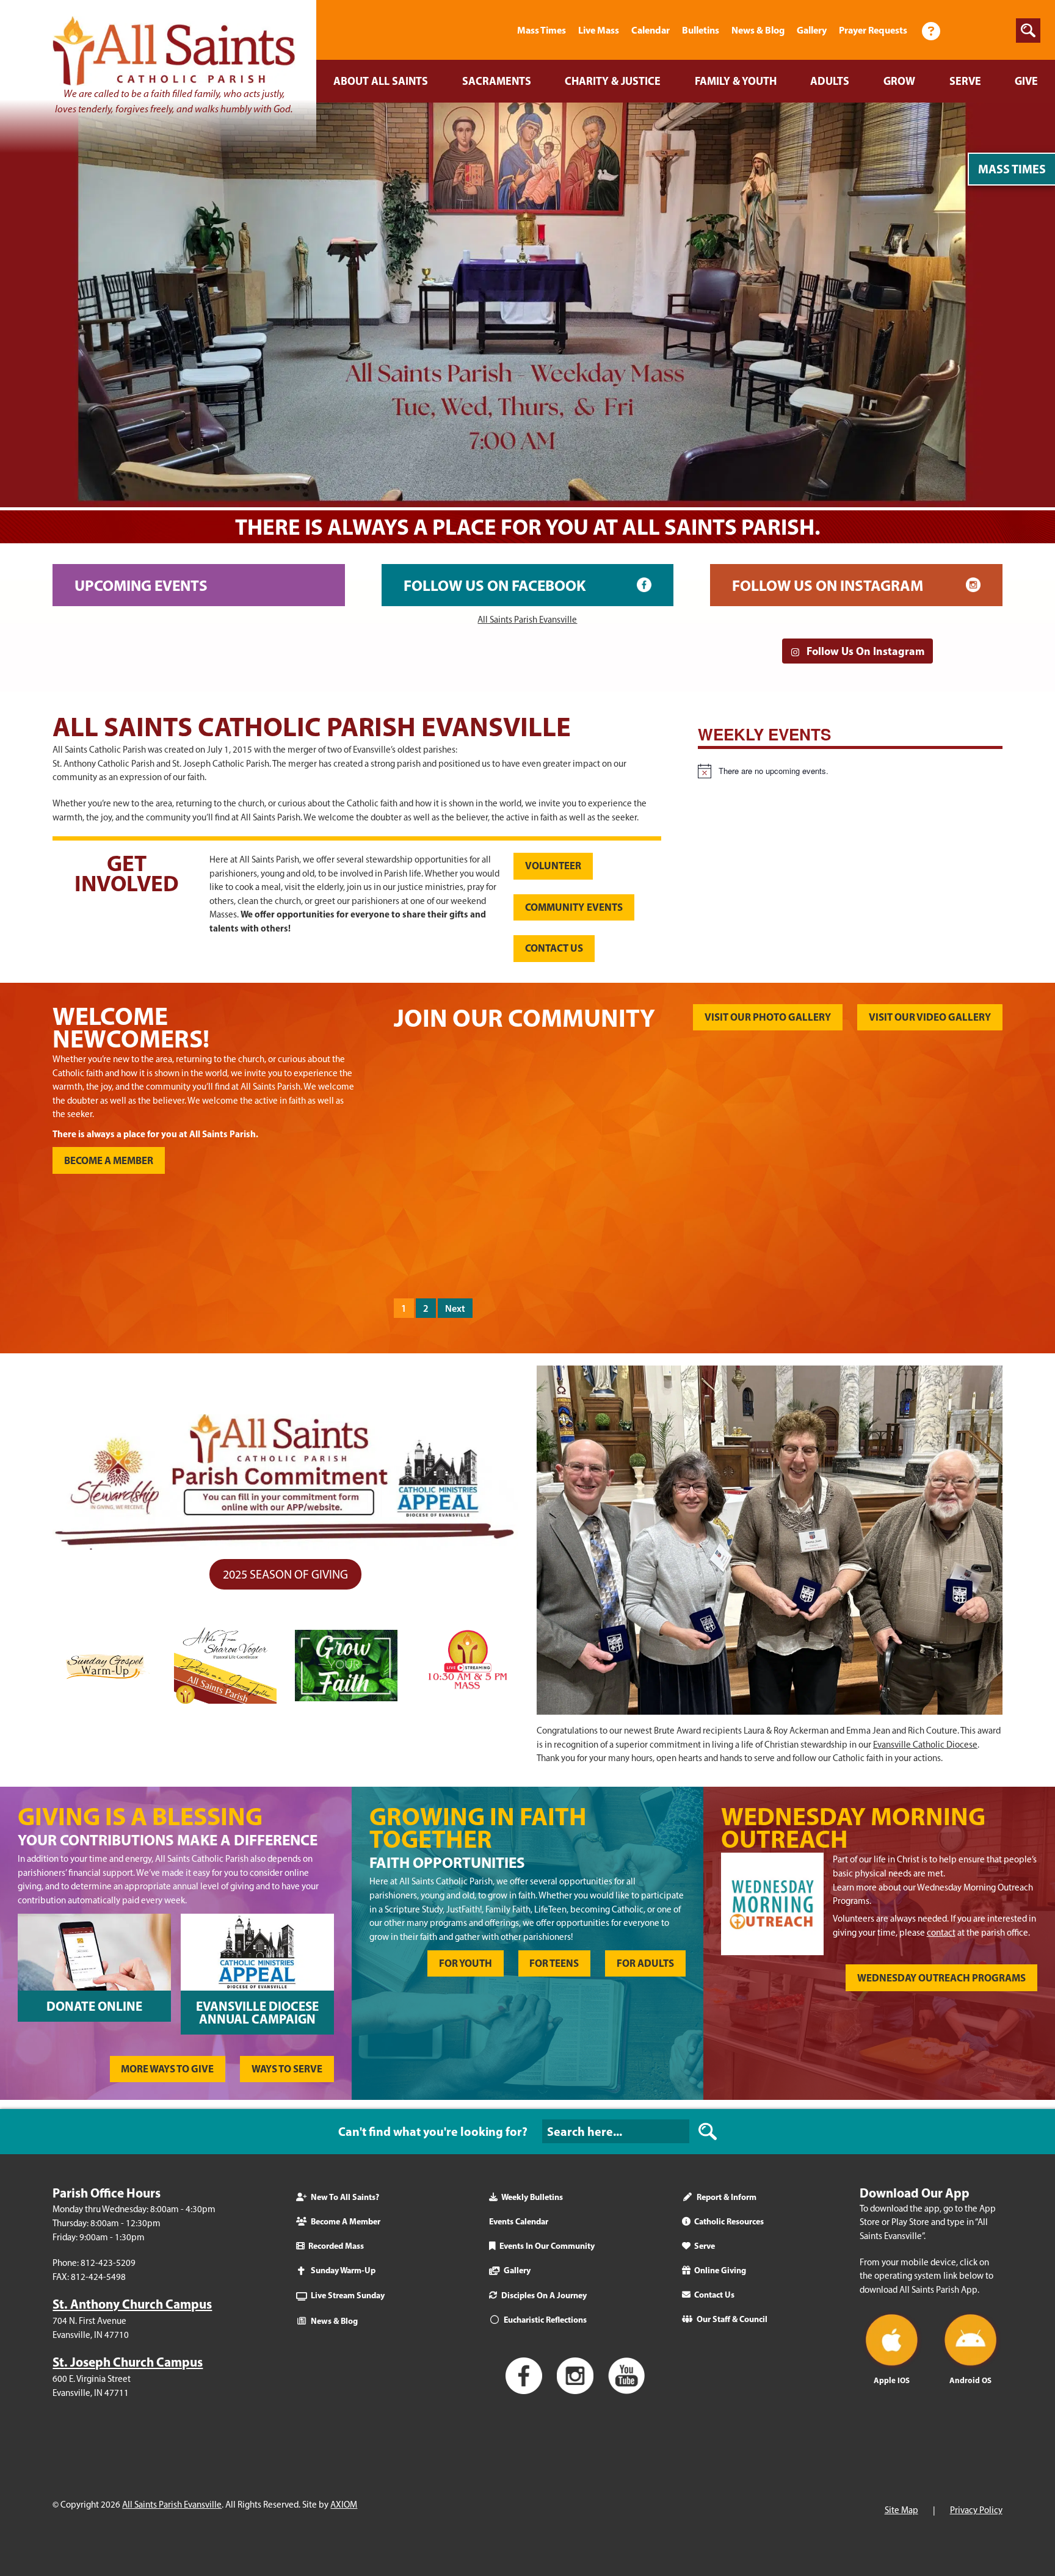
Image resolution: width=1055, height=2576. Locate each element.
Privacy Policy (976, 2511)
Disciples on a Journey (544, 2295)
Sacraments (497, 81)
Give (1026, 81)
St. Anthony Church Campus (132, 2304)
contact (941, 1933)
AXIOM (344, 2505)
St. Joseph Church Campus (128, 2362)
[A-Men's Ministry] (470, 1232)
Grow (899, 81)
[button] (1028, 31)
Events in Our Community (547, 2246)
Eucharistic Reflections (545, 2320)
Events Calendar (519, 2221)
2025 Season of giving (285, 1574)
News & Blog (758, 30)
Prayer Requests (873, 30)
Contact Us (714, 2295)
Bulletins (701, 30)
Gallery (812, 30)
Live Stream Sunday (348, 2295)
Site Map (901, 2511)
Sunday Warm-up (343, 2270)
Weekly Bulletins (532, 2197)
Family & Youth (736, 81)
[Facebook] (964, 30)
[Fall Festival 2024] (470, 1108)
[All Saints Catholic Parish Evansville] (496, 30)
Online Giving (720, 2270)
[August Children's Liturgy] (926, 1232)
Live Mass (599, 30)
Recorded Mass (336, 2246)
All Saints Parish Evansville (527, 620)
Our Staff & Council (732, 2319)
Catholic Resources (729, 2221)
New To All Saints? (345, 2197)
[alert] (850, 771)
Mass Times (542, 30)
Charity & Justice (613, 81)
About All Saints (381, 81)
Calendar (651, 30)
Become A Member (346, 2221)
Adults (830, 81)
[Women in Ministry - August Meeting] (622, 1232)
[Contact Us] (931, 30)
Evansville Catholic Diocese (925, 1745)
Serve (965, 81)
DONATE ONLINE (94, 2006)
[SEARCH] (708, 2132)
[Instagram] (995, 30)
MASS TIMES (1012, 169)
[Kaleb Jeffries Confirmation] (774, 1108)
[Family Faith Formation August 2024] (774, 1232)
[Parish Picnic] (622, 1108)
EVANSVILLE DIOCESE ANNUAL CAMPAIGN (257, 2012)
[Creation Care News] (926, 1108)
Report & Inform (727, 2197)
